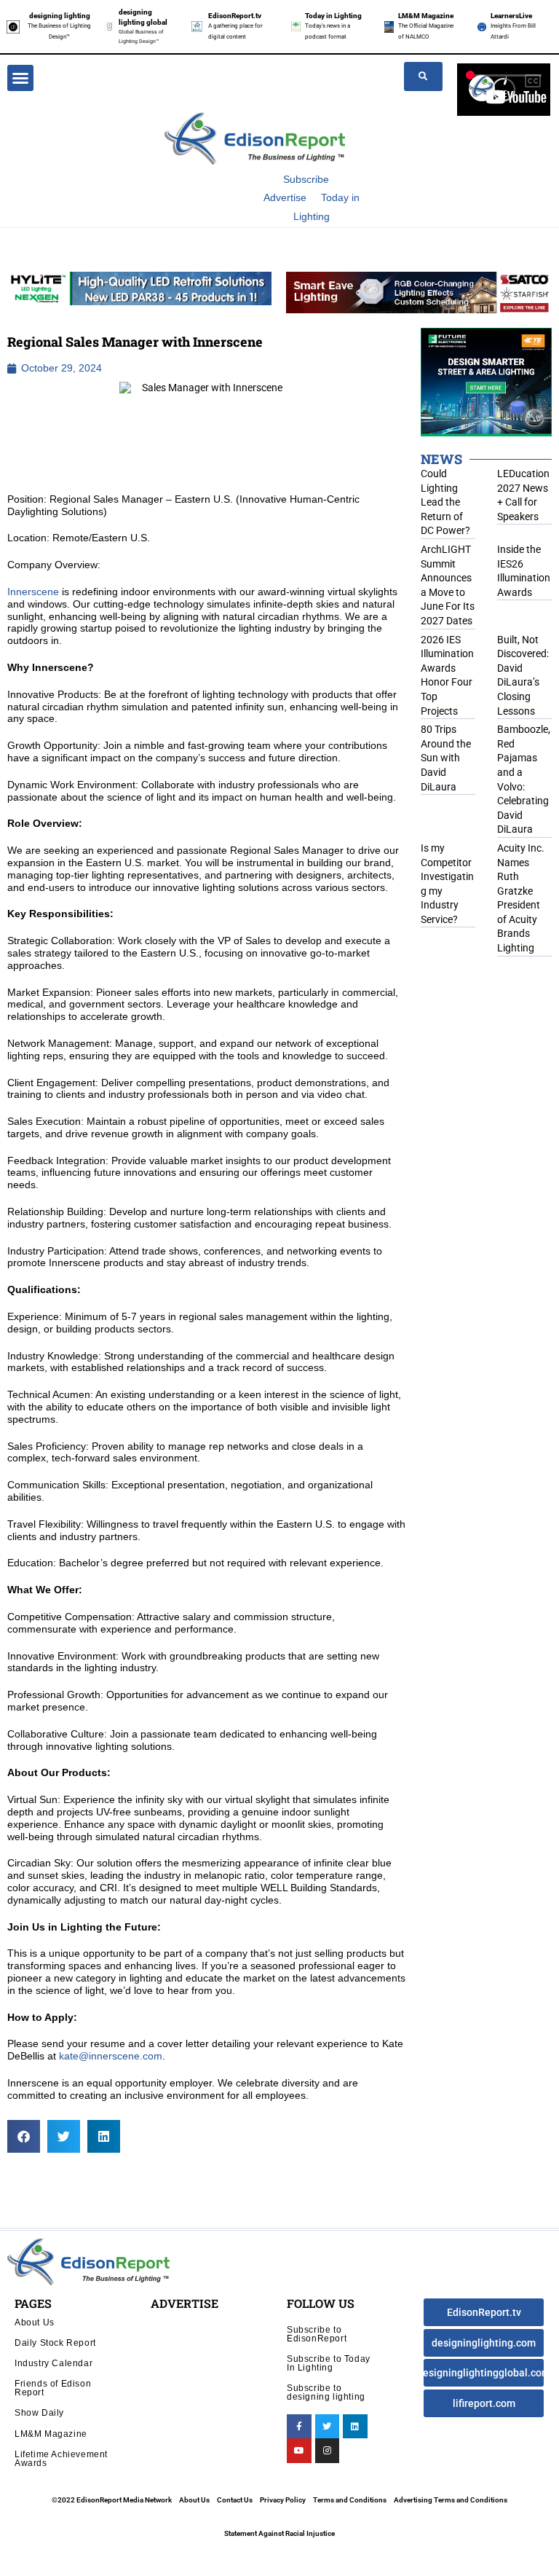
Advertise (285, 197)
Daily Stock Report (55, 2343)
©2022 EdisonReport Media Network (112, 2500)
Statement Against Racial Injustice (279, 2533)
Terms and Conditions (350, 2500)
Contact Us (235, 2500)
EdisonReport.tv (235, 16)
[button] (20, 78)
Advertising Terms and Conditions (451, 2500)
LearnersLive (511, 16)
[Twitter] (328, 2427)
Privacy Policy (283, 2500)
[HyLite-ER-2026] (139, 288)
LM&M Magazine (426, 16)
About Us (35, 2322)
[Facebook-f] (299, 2427)
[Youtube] (299, 2451)
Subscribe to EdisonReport (317, 2334)
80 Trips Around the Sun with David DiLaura (446, 758)
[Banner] (419, 291)
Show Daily (39, 2412)
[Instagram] (328, 2451)
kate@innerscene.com (111, 2056)
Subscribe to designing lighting (326, 2392)
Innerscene (33, 592)
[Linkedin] (355, 2427)
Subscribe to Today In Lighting (329, 2363)
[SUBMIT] (423, 76)
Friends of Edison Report (53, 2388)
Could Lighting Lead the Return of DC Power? (445, 502)
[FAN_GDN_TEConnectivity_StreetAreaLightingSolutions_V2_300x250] (486, 381)
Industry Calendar (53, 2363)
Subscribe (306, 179)
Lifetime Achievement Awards (61, 2458)
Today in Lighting (333, 16)
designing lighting (60, 16)
